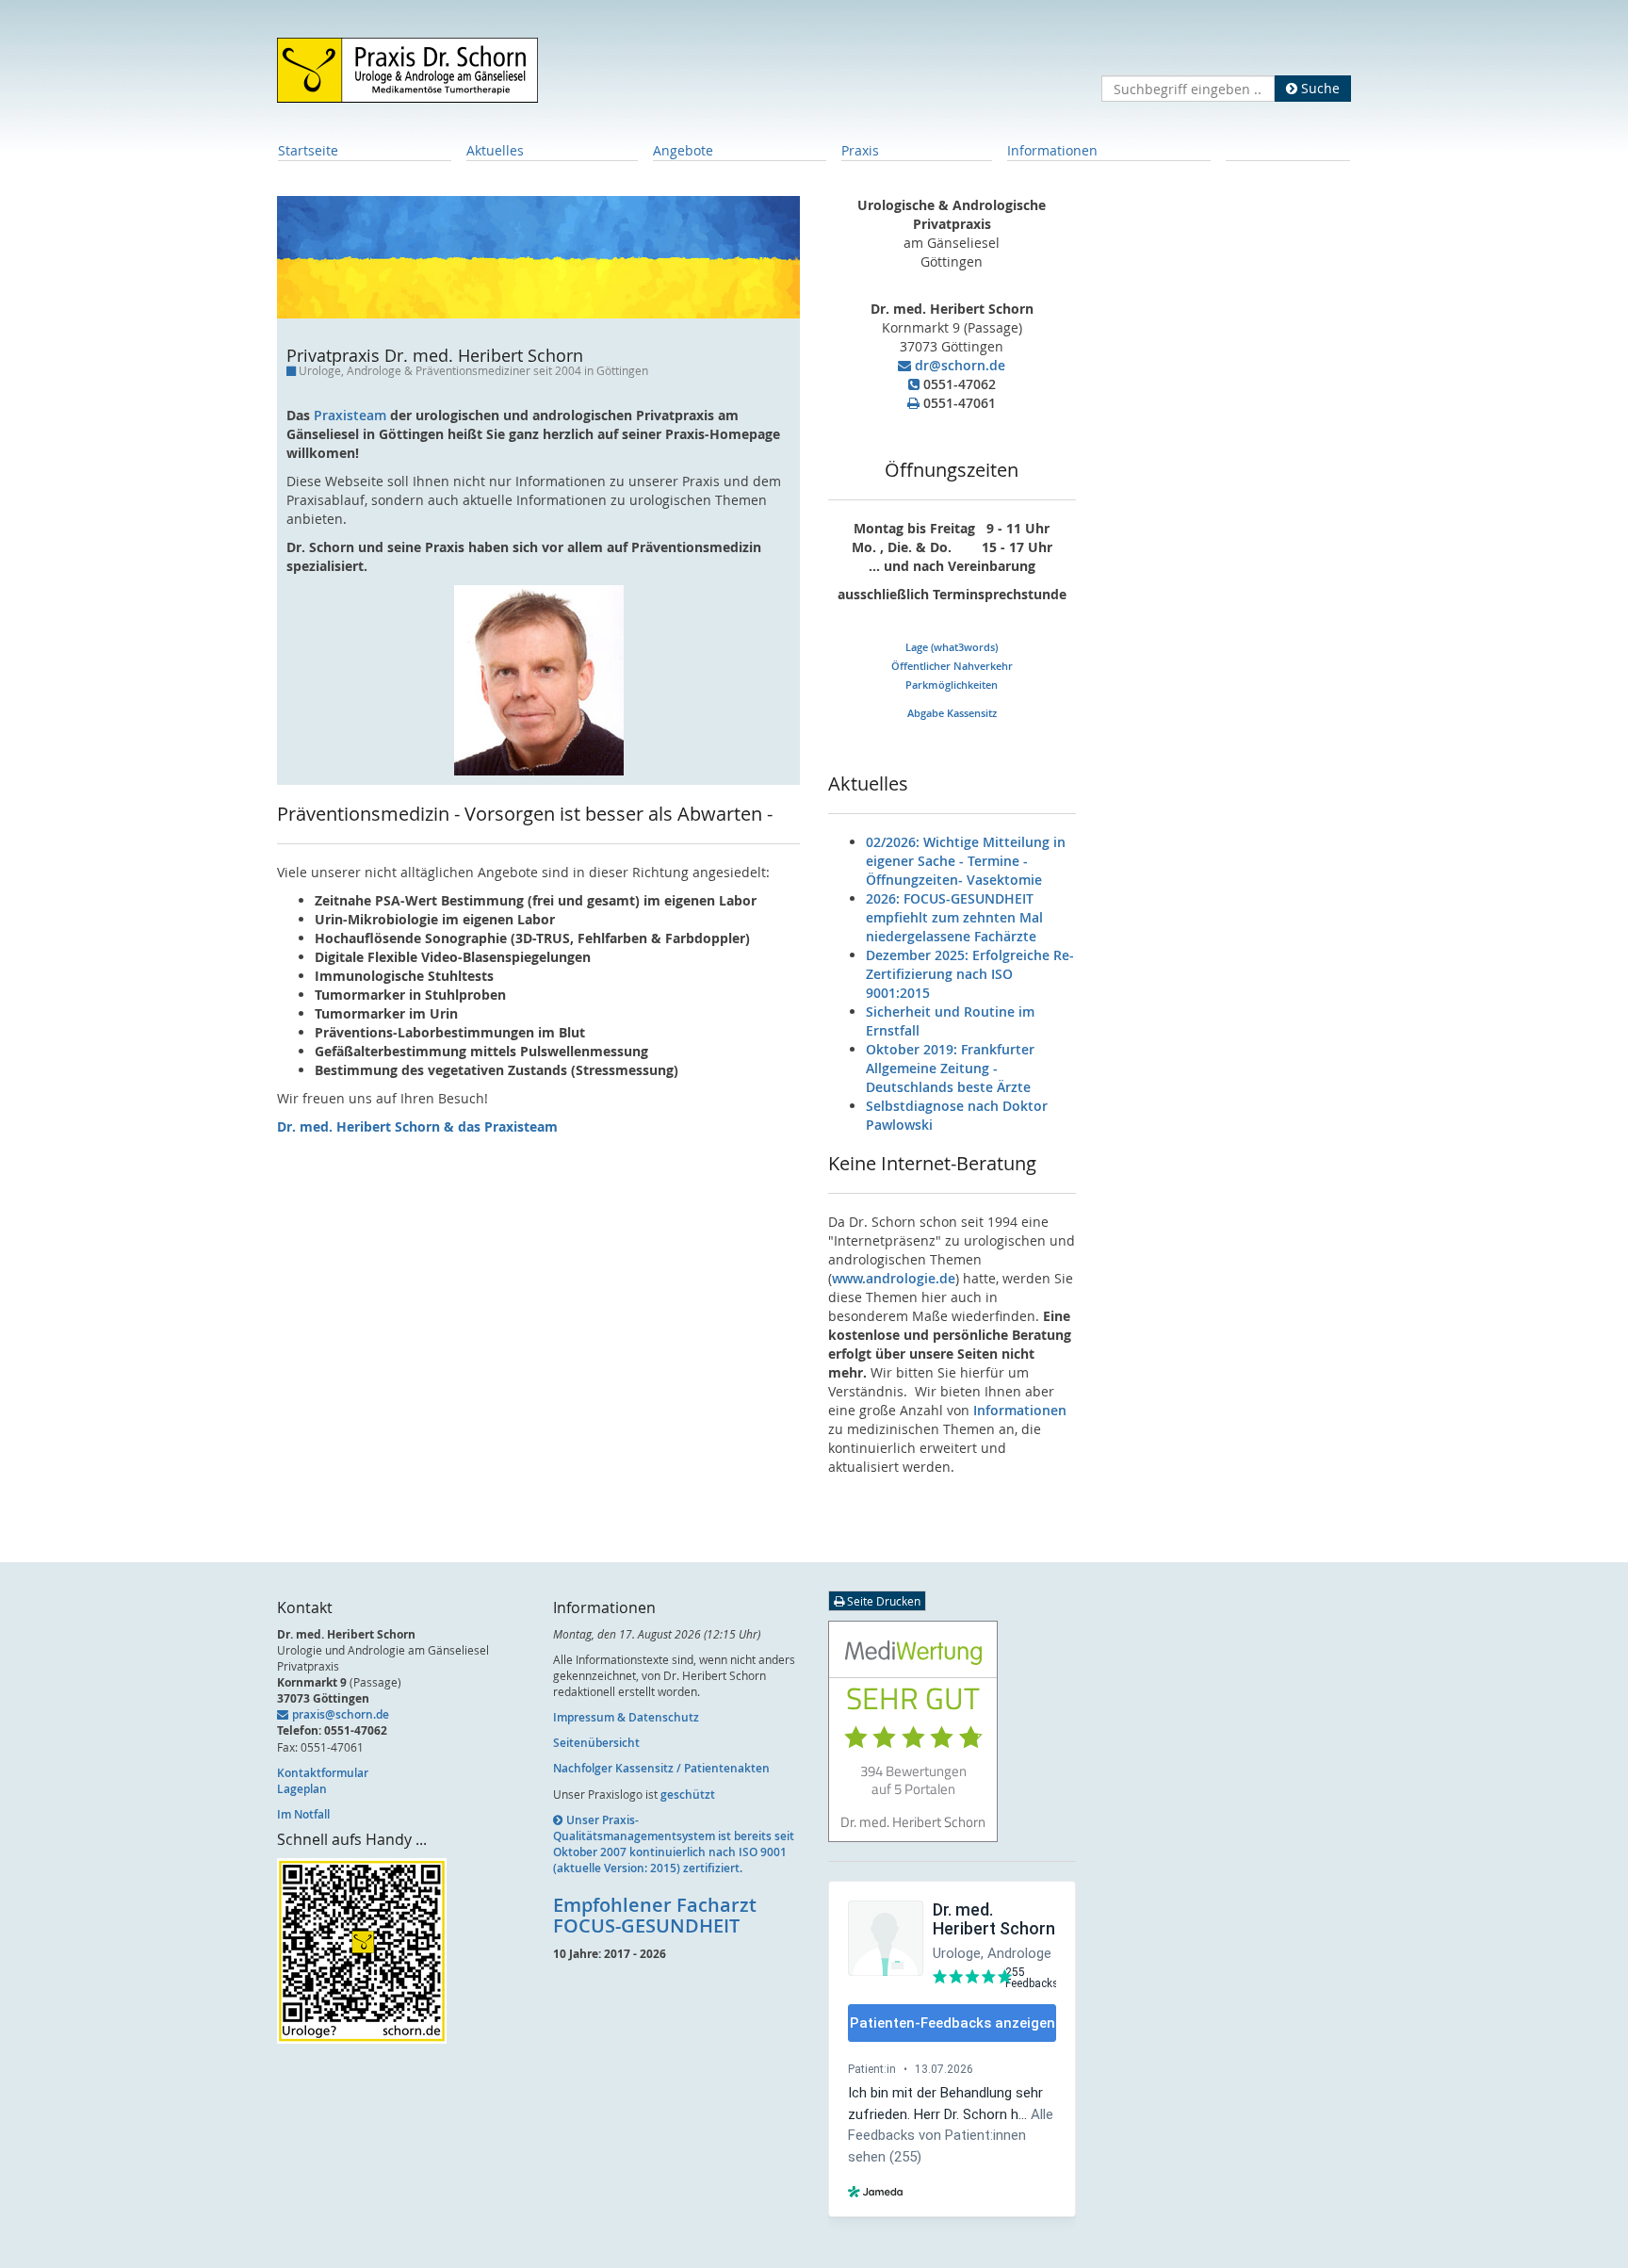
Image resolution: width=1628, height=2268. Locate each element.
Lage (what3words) (952, 647)
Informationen (1052, 150)
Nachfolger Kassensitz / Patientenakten (661, 1768)
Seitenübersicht (596, 1743)
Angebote (683, 150)
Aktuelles (495, 150)
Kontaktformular (323, 1773)
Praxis (860, 150)
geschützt (688, 1795)
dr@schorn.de (960, 365)
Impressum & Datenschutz (626, 1717)
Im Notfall (303, 1814)
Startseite (308, 150)
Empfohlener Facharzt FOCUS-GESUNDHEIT (655, 1915)
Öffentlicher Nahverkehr (952, 666)
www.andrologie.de (894, 1278)
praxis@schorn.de (341, 1714)
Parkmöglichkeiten (952, 685)
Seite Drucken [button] (882, 1601)
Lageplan (302, 1789)
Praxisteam (350, 415)
